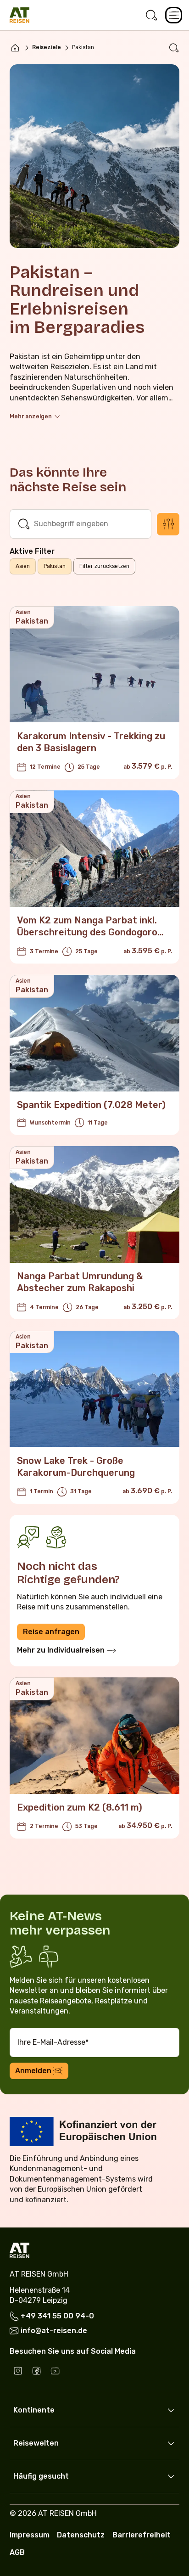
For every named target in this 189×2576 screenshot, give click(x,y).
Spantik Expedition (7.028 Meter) (91, 1105)
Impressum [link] (30, 2535)
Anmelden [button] (33, 2071)
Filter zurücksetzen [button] (104, 566)
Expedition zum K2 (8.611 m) (80, 1807)
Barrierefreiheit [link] (142, 2535)
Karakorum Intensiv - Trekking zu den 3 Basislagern (91, 742)
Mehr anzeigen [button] (31, 416)
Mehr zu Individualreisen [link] (61, 1650)
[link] (151, 15)
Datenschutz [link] (81, 2535)
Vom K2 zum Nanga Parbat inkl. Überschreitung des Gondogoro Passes (87, 932)
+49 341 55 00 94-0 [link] (57, 2316)
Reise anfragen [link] (51, 1632)
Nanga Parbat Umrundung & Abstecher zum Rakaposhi (80, 1282)
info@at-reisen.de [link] (54, 2331)
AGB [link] (17, 2552)
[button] (173, 15)
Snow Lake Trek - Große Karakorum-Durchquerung (76, 1467)
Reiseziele (47, 47)
